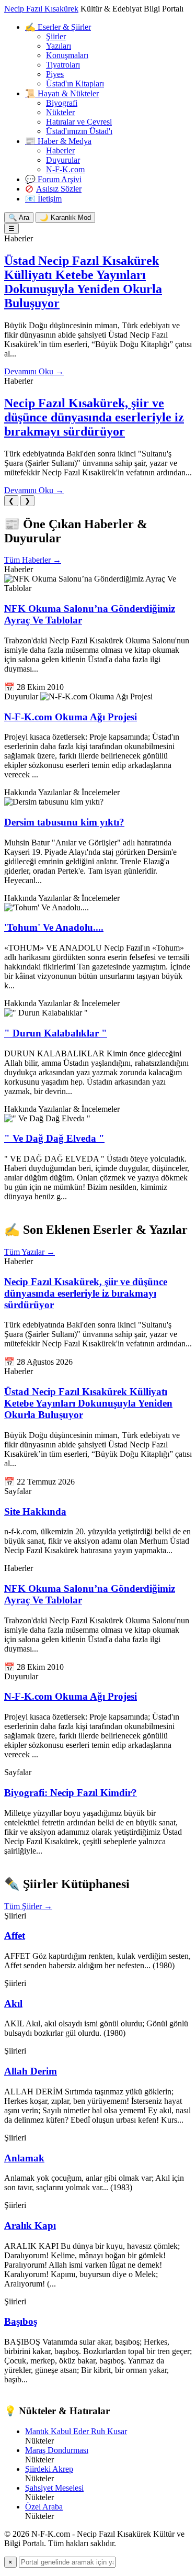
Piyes (55, 74)
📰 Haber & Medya (58, 141)
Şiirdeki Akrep (49, 2469)
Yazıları (59, 46)
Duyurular (63, 160)
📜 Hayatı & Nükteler (62, 93)
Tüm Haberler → (33, 560)
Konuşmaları (67, 55)
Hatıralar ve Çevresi (79, 122)
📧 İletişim (43, 199)
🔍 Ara (19, 218)
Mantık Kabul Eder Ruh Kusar (76, 2431)
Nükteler (60, 112)
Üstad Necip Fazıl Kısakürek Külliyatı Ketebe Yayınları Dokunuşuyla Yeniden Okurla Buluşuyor (83, 282)
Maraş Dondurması (57, 2450)
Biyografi (62, 103)
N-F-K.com (65, 169)
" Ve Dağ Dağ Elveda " (54, 1138)
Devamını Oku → (34, 371)
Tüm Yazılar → (30, 1252)
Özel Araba (44, 2507)
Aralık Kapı (30, 2226)
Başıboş (21, 2321)
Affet (15, 1936)
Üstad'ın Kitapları (75, 83)
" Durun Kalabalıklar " (56, 1033)
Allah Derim (31, 2071)
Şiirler (56, 36)
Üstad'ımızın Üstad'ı (79, 131)
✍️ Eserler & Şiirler (58, 27)
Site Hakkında (35, 1512)
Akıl (13, 2004)
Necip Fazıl (41, 9)
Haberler (60, 150)
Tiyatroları (63, 65)
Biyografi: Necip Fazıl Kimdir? (71, 1793)
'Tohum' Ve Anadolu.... (54, 927)
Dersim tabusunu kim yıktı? (64, 822)
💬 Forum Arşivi (53, 179)
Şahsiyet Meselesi (54, 2488)
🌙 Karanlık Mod (65, 218)
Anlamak (24, 2158)
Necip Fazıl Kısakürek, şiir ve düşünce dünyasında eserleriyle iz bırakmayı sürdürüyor (94, 417)
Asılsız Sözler (59, 189)
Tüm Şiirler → (28, 1906)
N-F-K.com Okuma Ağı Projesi (71, 717)
